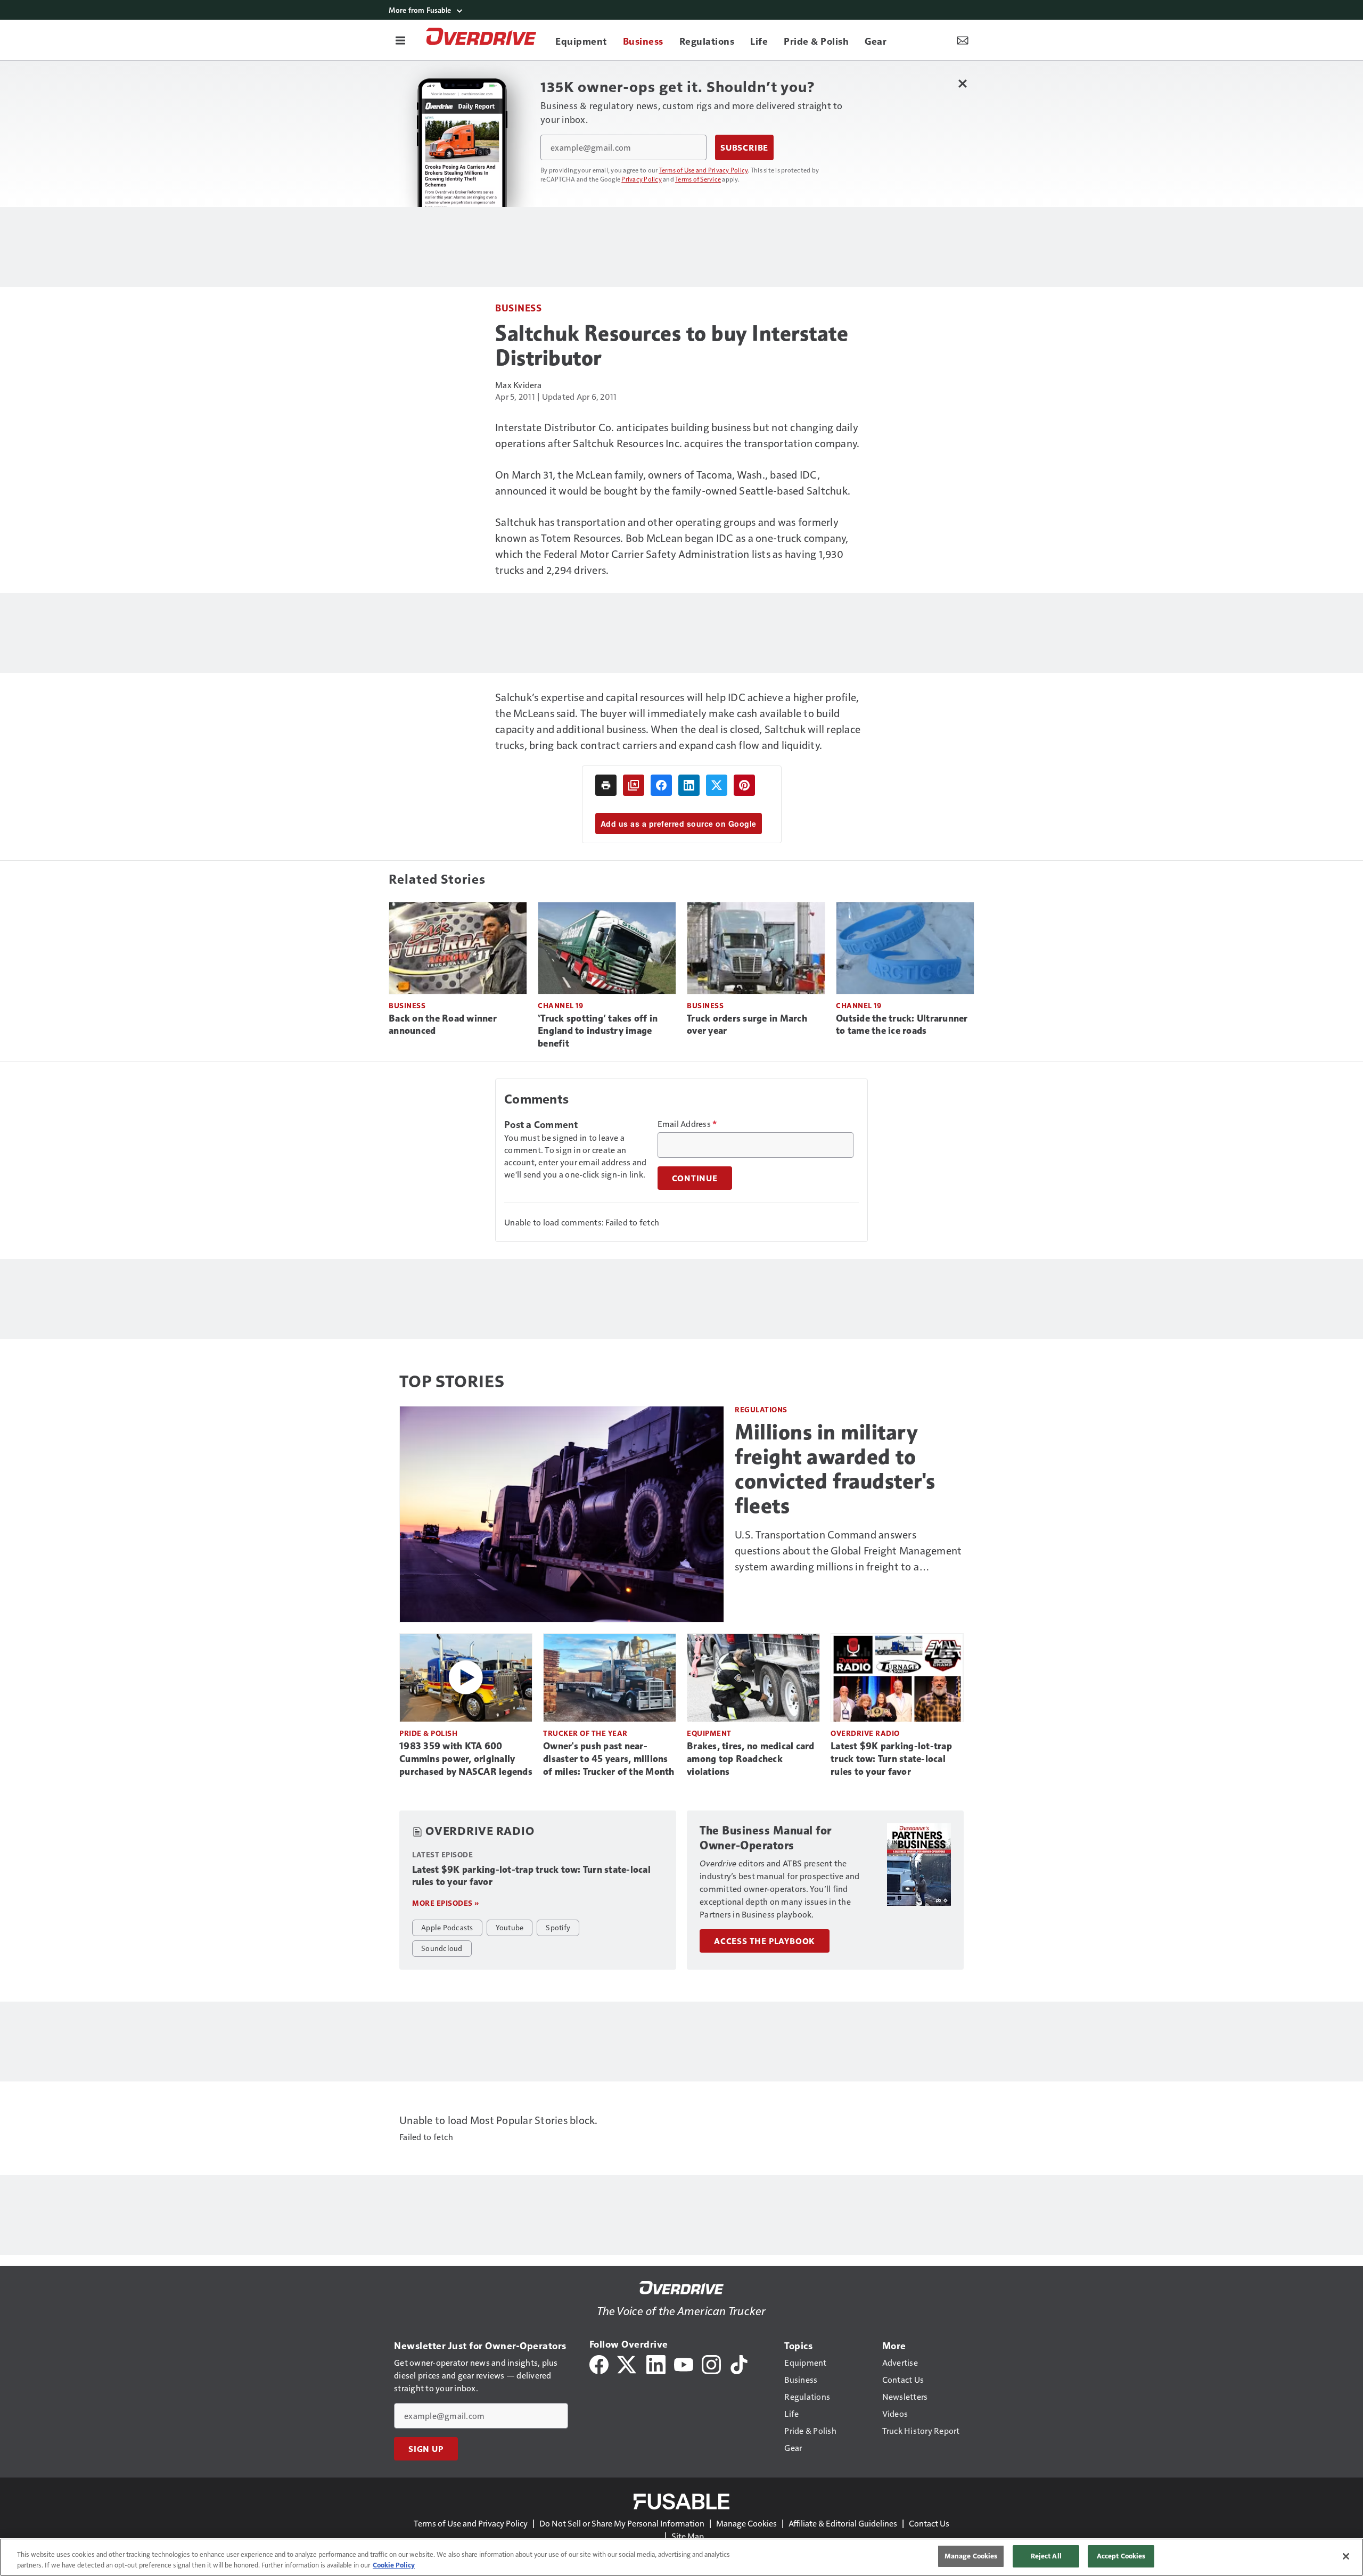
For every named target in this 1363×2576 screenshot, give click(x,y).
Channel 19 (560, 1005)
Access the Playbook (765, 1941)
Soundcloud (442, 1948)
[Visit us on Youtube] (684, 2363)
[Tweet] (717, 785)
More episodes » (446, 1903)
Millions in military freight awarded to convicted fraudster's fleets (835, 1469)
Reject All (1046, 2556)
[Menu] (400, 40)
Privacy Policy (642, 179)
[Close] (1346, 2556)
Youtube (510, 1927)
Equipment (709, 1733)
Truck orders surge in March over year (747, 1025)
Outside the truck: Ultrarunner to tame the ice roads (902, 1025)
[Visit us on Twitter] (627, 2363)
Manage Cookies (746, 2523)
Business (518, 307)
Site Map (688, 2536)
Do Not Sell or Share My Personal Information (622, 2523)
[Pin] (744, 785)
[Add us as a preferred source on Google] (634, 785)
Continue (695, 1178)
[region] (681, 2557)
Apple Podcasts (447, 1927)
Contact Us (929, 2523)
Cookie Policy (394, 2565)
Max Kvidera (518, 385)
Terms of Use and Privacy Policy (704, 170)
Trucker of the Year (585, 1733)
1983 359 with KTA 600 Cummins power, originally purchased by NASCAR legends (466, 1759)
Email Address (687, 1124)
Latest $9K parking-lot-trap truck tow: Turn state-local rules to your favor (891, 1759)
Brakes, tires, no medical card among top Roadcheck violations (751, 1759)
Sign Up (426, 2449)
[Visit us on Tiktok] (739, 2363)
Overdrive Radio (865, 1733)
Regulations (761, 1409)
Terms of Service (698, 179)
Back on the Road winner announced (443, 1025)
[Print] (606, 785)
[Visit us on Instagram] (711, 2363)
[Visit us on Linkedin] (656, 2363)
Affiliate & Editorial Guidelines (843, 2523)
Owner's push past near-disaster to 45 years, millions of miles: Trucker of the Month (609, 1759)
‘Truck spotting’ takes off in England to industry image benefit (598, 1031)
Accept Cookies (1121, 2556)
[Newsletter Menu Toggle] (963, 40)
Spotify (558, 1927)
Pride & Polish (428, 1733)
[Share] (661, 785)
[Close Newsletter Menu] (962, 83)
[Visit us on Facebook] (599, 2363)
